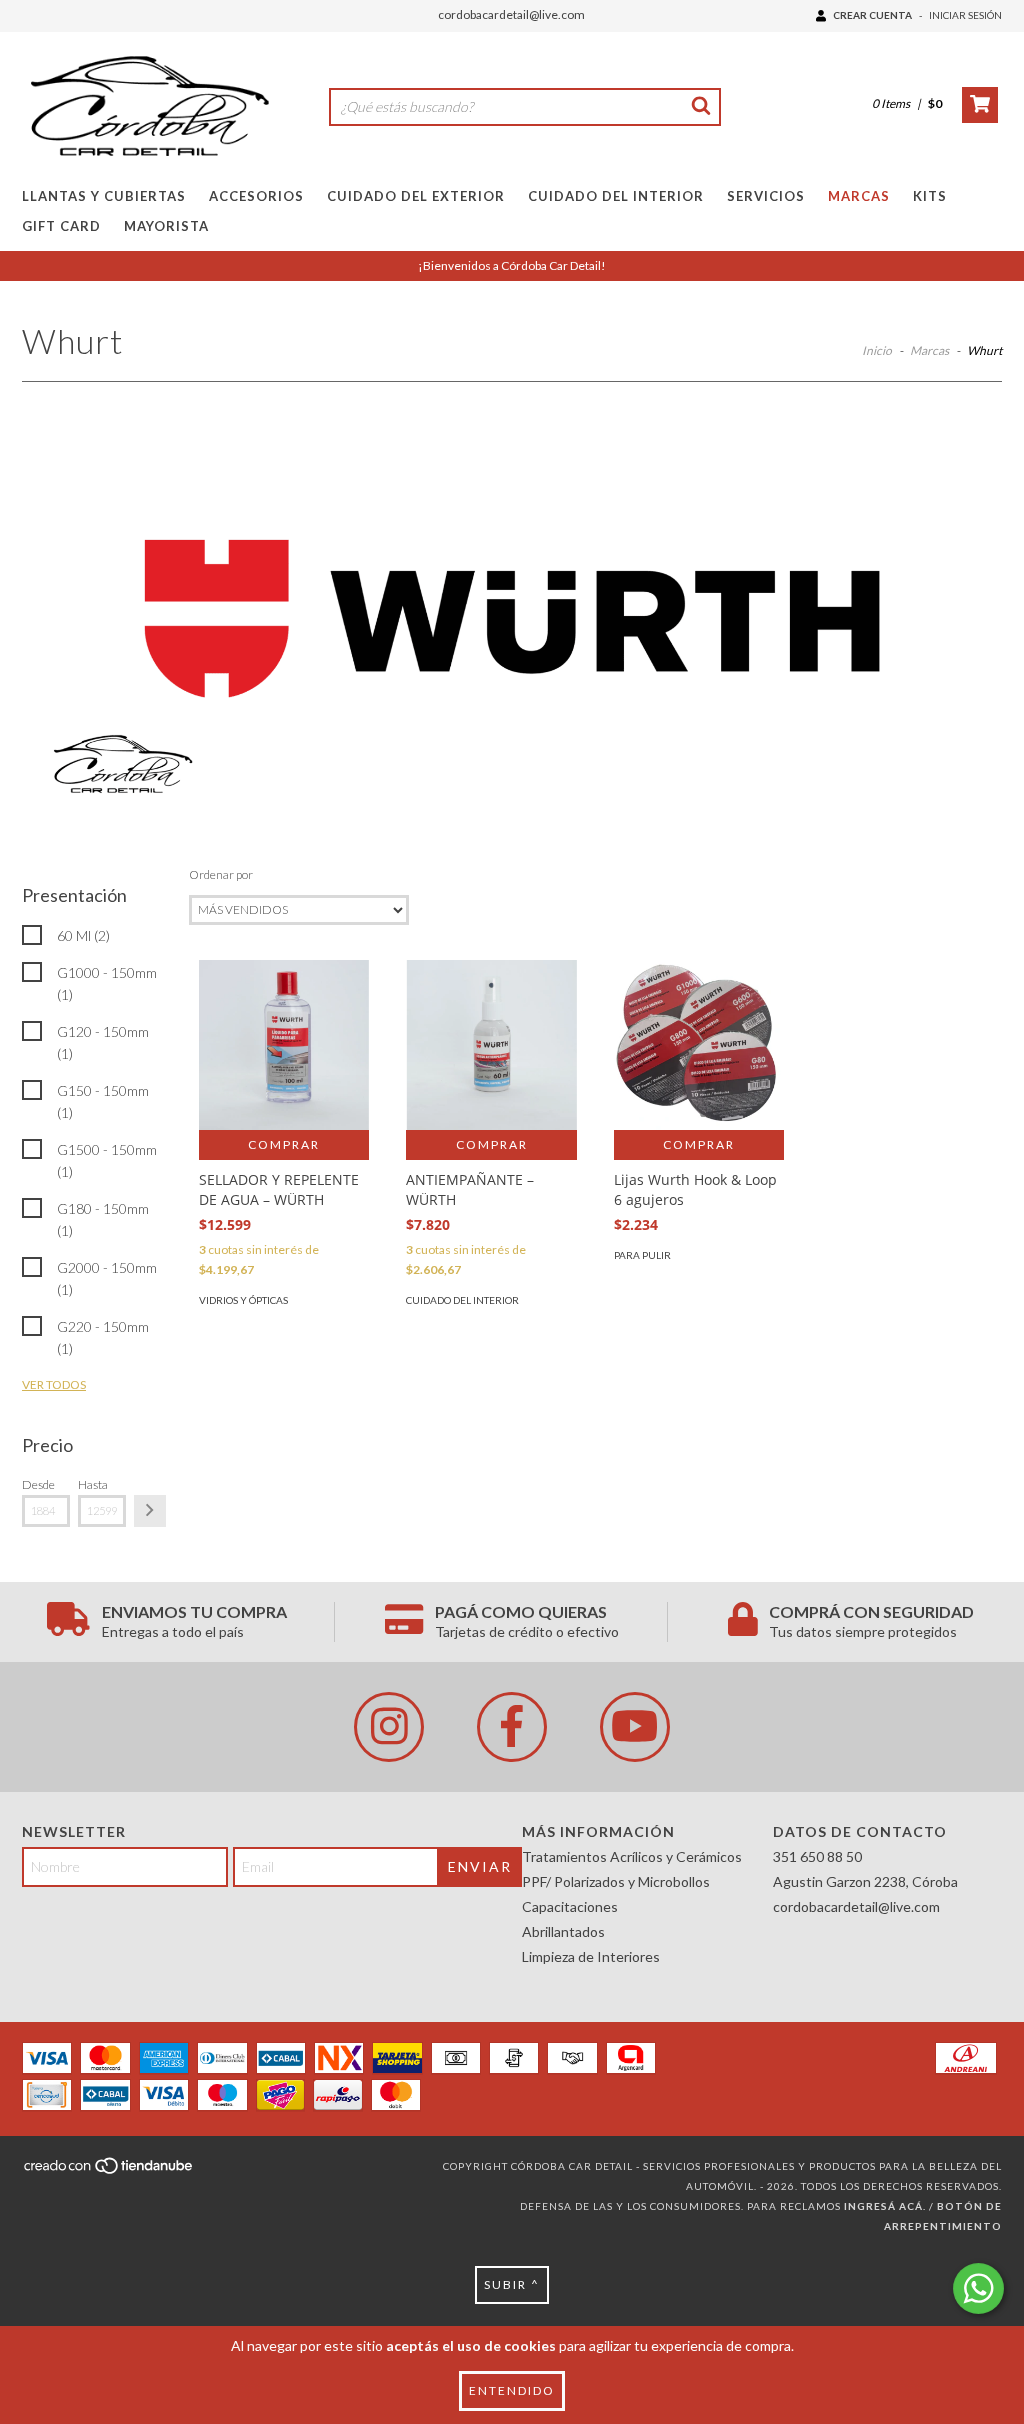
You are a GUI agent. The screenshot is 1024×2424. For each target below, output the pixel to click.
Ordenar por (221, 874)
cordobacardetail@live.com (511, 14)
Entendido (512, 2390)
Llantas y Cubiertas (104, 196)
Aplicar (150, 1511)
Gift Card (61, 226)
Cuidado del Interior (616, 196)
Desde (38, 1484)
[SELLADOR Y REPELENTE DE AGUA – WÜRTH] (284, 1045)
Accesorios (256, 196)
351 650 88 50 (817, 1856)
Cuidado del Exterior (416, 196)
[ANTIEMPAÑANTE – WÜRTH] (491, 1045)
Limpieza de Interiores (591, 1956)
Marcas (859, 196)
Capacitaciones (570, 1906)
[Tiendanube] (109, 2171)
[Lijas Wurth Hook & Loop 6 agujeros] (699, 1045)
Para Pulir (642, 1255)
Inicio (877, 350)
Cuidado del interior (462, 1300)
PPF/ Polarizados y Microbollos (616, 1881)
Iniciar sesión (965, 15)
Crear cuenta (872, 15)
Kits (930, 196)
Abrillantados (563, 1931)
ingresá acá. (885, 2206)
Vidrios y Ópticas (243, 1300)
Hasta (93, 1484)
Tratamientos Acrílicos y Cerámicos (632, 1856)
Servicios (766, 196)
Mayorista (166, 226)
